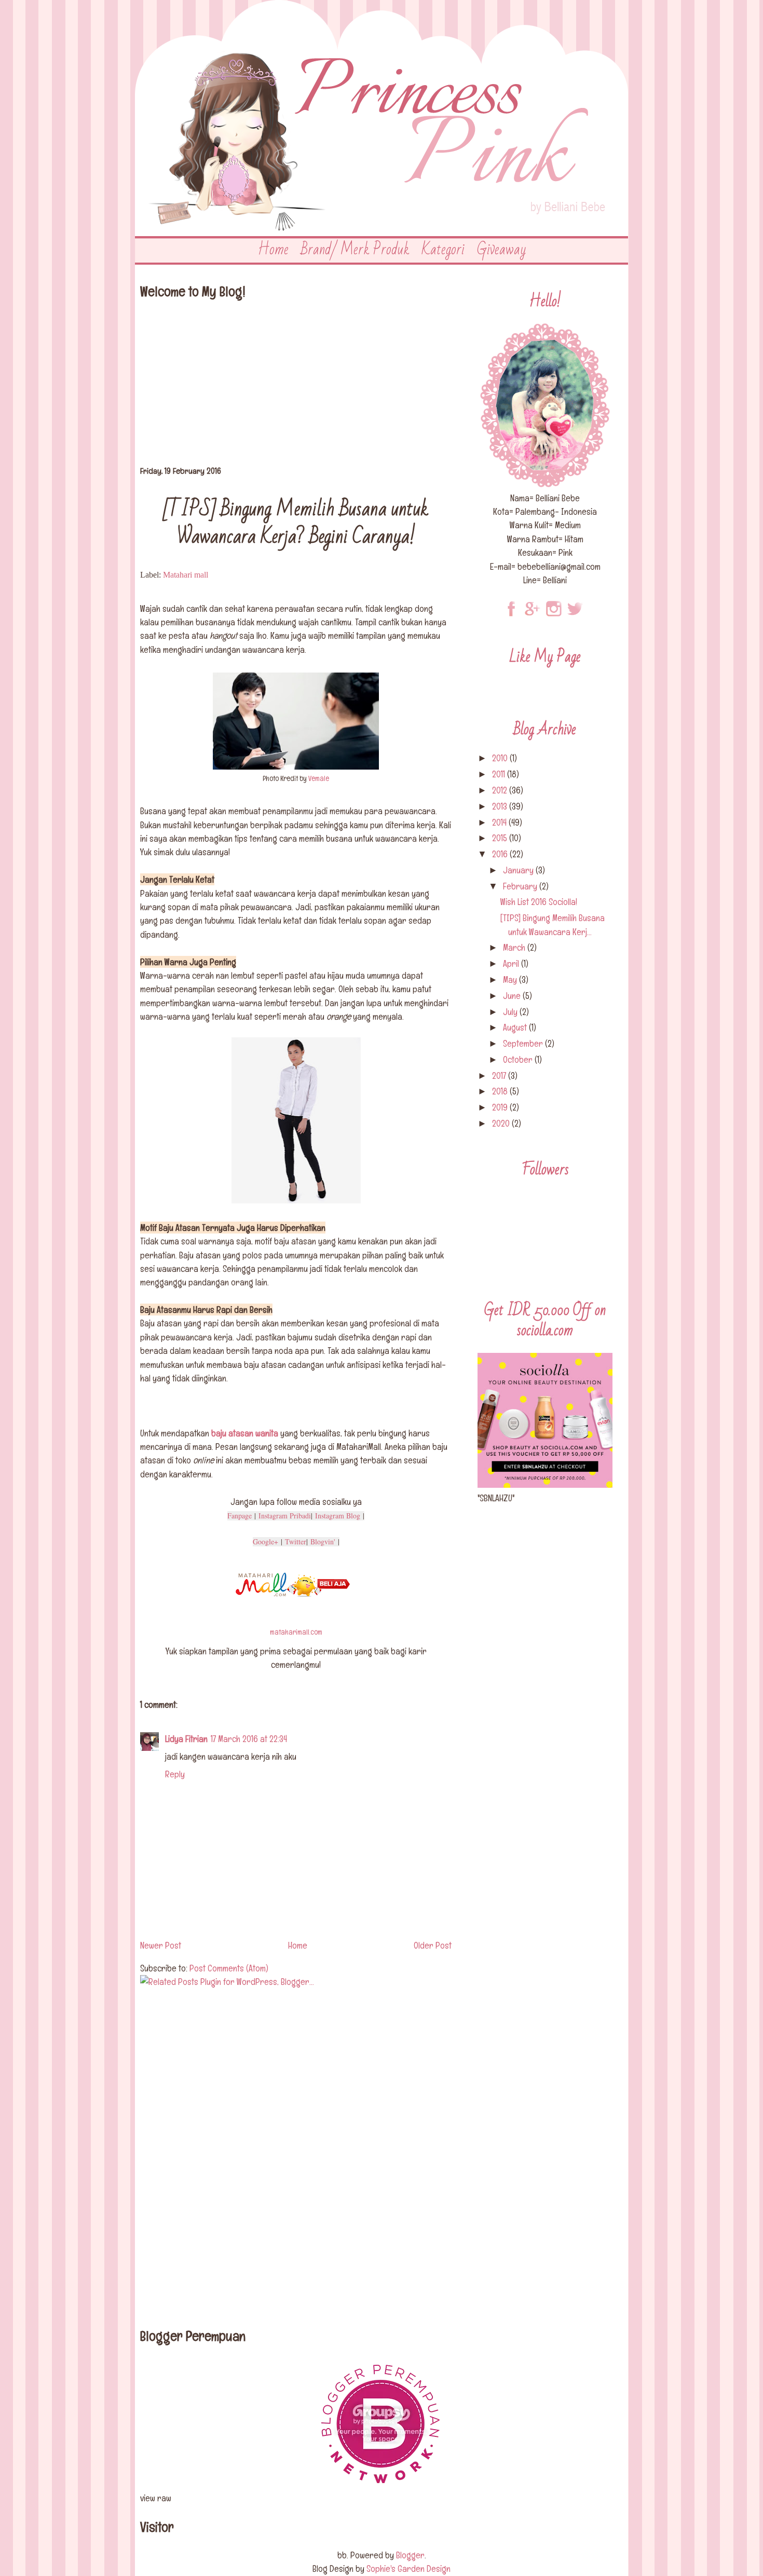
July (511, 1012)
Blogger (410, 2555)
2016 (501, 854)
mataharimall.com (296, 1632)
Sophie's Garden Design (408, 2568)
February (521, 886)
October (519, 1059)
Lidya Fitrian (186, 1739)
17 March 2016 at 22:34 (249, 1739)
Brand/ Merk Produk (355, 250)
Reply (175, 1774)
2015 (501, 838)
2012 (501, 790)
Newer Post (161, 1945)
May (511, 979)
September (524, 1043)
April (512, 963)
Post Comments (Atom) (229, 1968)
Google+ (265, 1542)
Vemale (319, 778)
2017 (500, 1075)
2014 (500, 822)
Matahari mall (186, 575)
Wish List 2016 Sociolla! (539, 902)
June (513, 996)
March (515, 947)
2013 (501, 806)
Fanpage (240, 1516)
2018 (501, 1091)
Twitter (296, 1542)
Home (273, 250)
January (519, 870)
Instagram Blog (338, 1516)
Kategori (443, 250)
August (516, 1027)
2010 (501, 758)
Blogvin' (323, 1542)
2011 (500, 774)
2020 (502, 1123)
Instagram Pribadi (285, 1516)
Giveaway (502, 250)
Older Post (433, 1945)
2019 (501, 1107)
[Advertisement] (296, 386)
